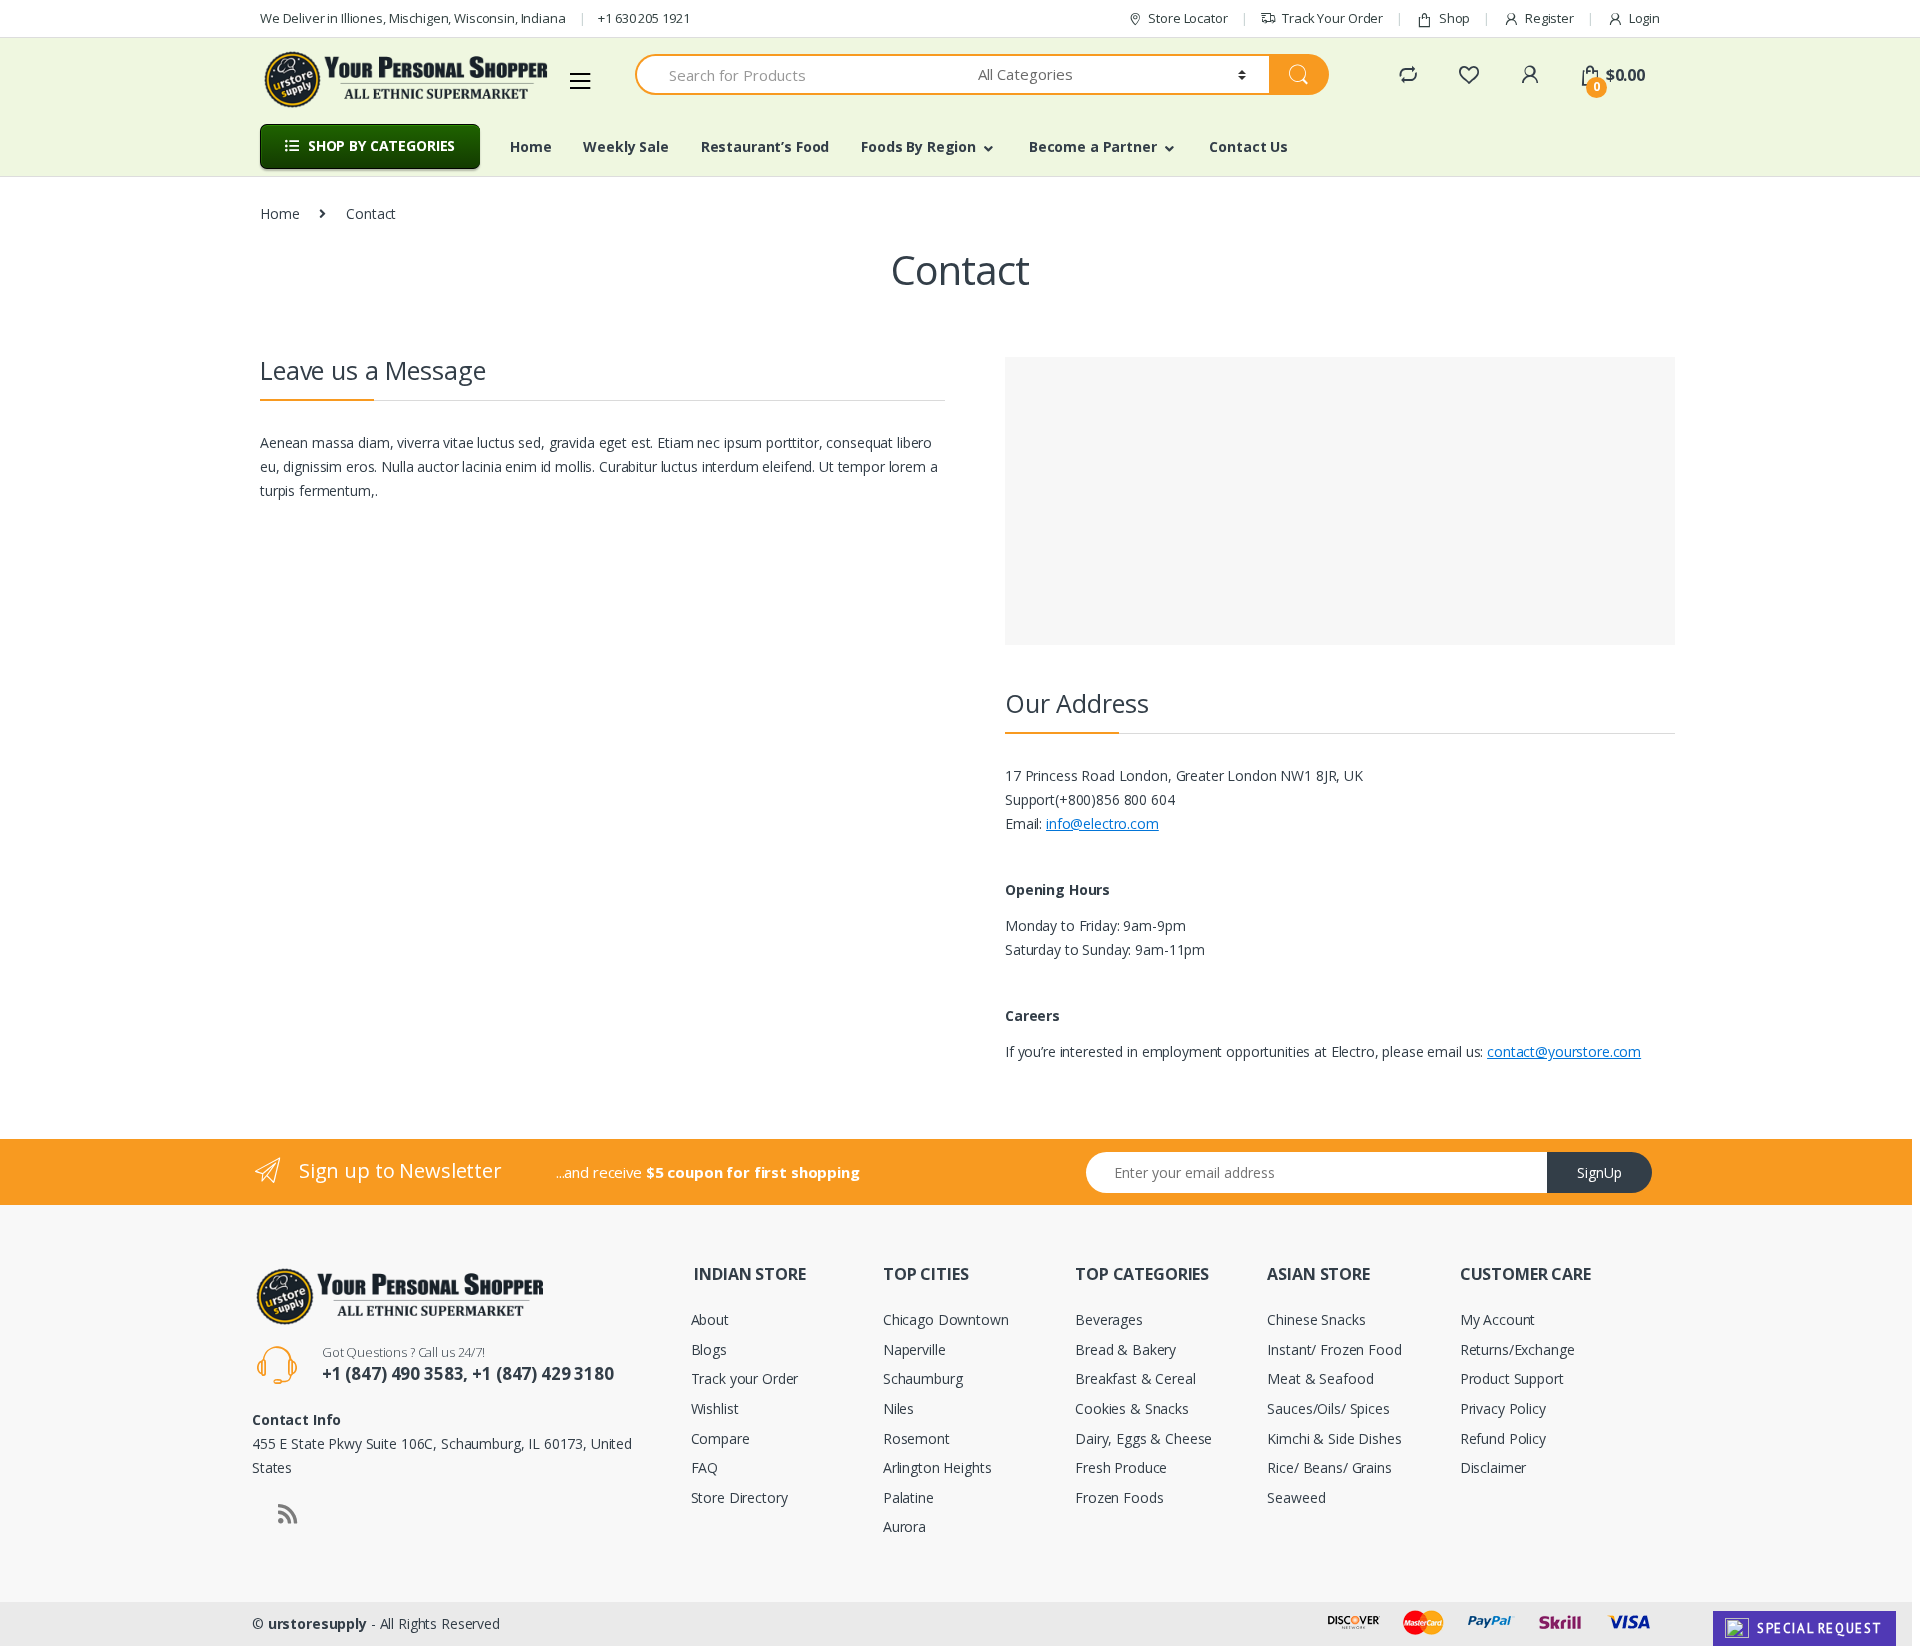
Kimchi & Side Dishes (1334, 1438)
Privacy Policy (1503, 1408)
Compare (720, 1438)
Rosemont (916, 1438)
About (710, 1319)
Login (1644, 18)
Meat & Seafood (1320, 1378)
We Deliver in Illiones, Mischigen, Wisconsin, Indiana (413, 18)
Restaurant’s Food (765, 146)
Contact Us (1248, 146)
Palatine (908, 1497)
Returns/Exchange (1517, 1349)
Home (530, 146)
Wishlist (715, 1408)
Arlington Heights (937, 1467)
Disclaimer (1493, 1467)
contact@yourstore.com (1564, 1051)
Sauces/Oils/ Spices (1328, 1408)
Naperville (914, 1349)
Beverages (1109, 1319)
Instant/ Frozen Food (1334, 1349)
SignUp (1599, 1172)
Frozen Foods (1119, 1497)
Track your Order (745, 1378)
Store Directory (739, 1497)
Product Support (1512, 1378)
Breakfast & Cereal (1135, 1378)
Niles (898, 1408)
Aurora (904, 1526)
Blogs (709, 1349)
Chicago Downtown (946, 1319)
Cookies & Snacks (1132, 1408)
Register (1549, 18)
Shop (1454, 18)
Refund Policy (1503, 1438)
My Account (1498, 1319)
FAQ (705, 1467)
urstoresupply (317, 1623)
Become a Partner (1093, 146)
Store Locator (1187, 18)
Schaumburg (923, 1378)
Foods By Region (918, 146)
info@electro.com (1102, 823)
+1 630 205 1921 (643, 18)
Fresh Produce (1121, 1467)
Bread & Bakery (1125, 1349)
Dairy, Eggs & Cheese (1143, 1438)
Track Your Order (1332, 18)
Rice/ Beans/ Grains (1329, 1467)
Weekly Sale (625, 146)
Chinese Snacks (1316, 1319)
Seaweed (1296, 1497)
